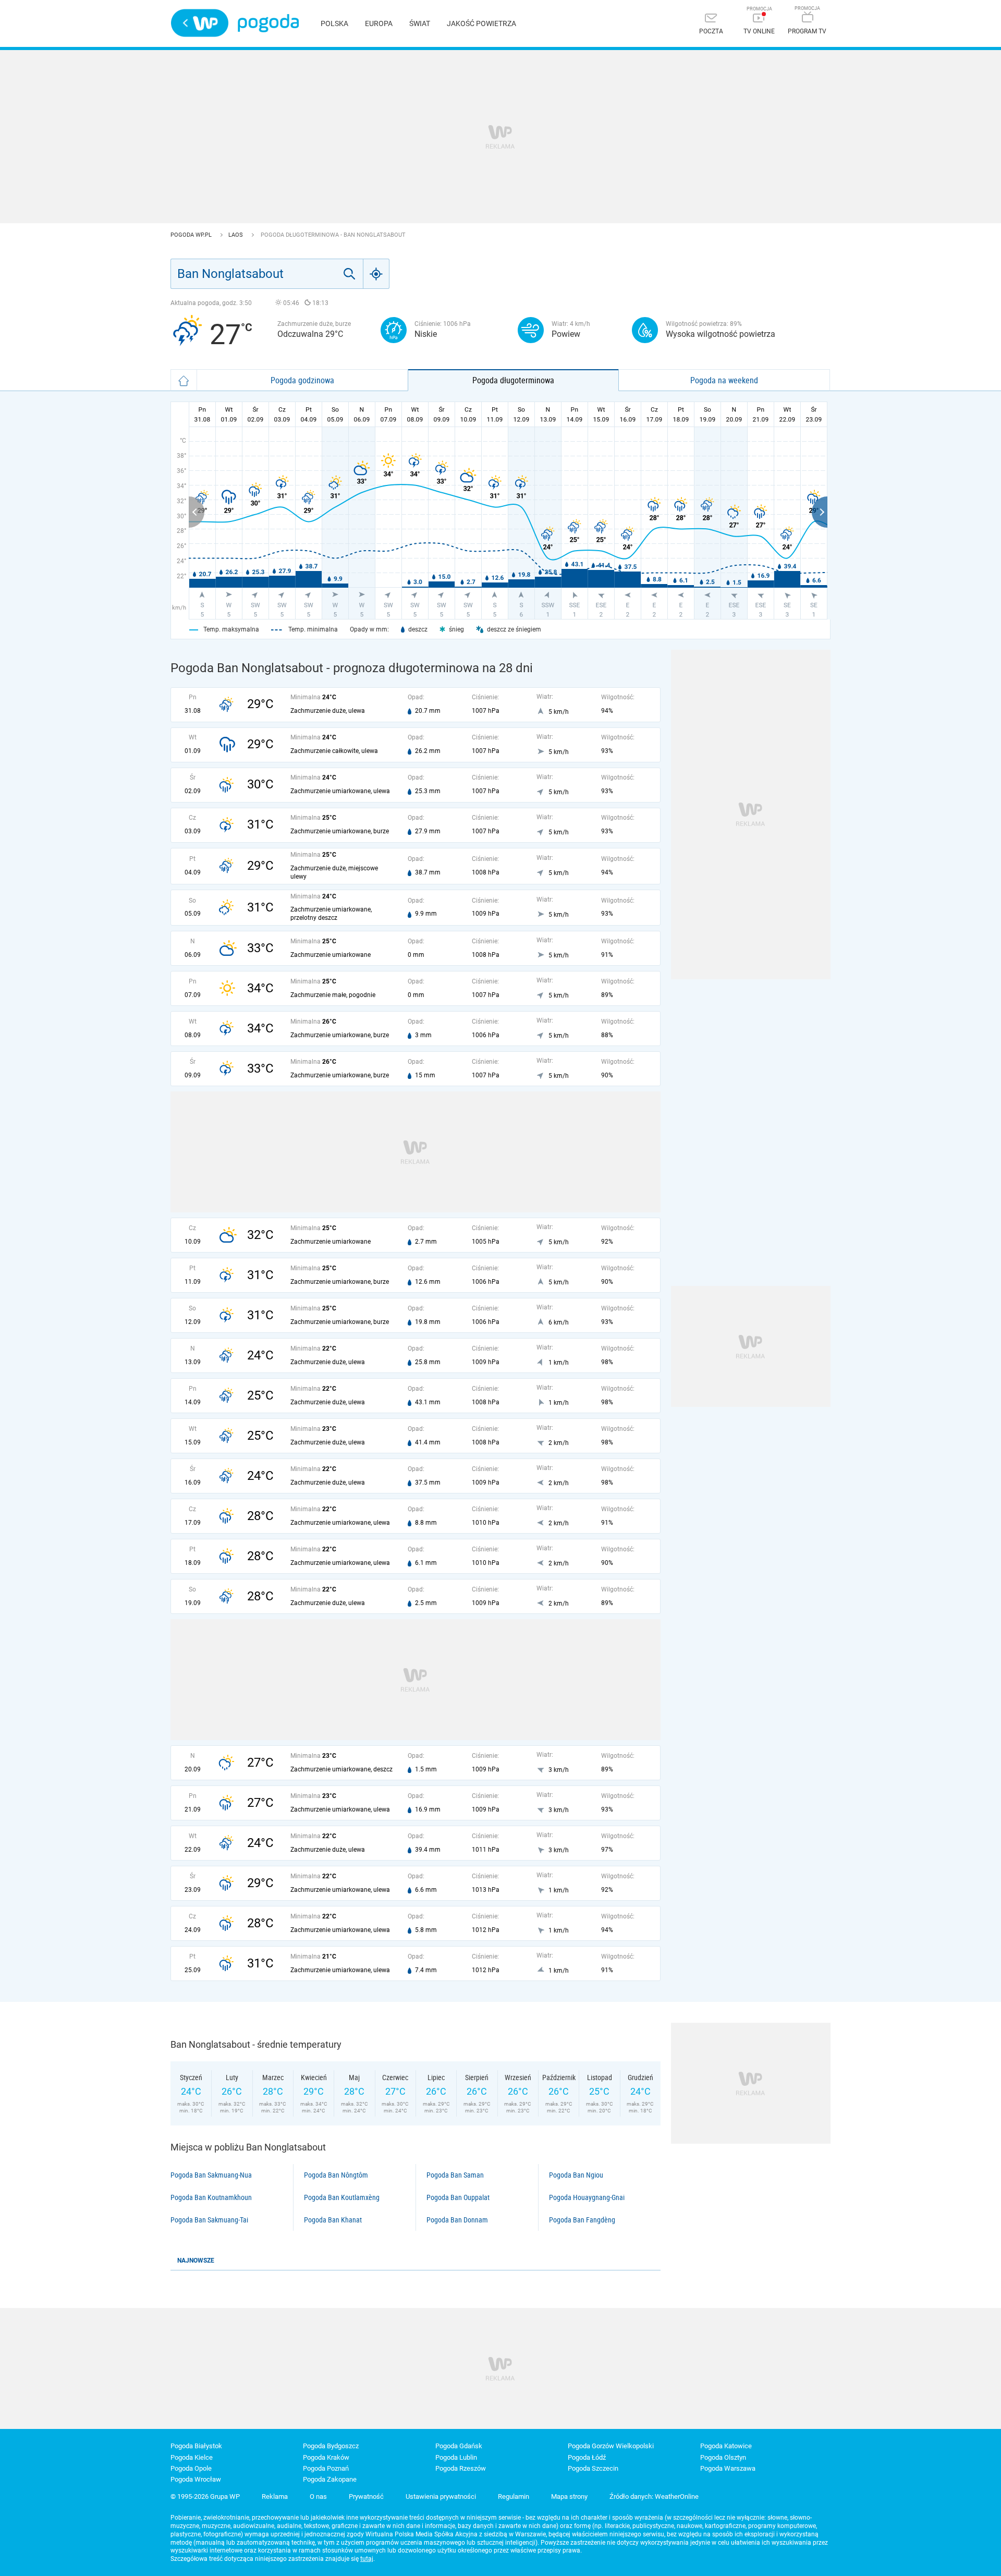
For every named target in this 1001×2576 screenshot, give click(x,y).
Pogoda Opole (191, 2468)
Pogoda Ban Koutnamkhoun (211, 2197)
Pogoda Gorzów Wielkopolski (611, 2446)
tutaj (367, 2559)
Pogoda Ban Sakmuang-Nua (211, 2175)
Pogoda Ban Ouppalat (458, 2197)
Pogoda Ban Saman (455, 2175)
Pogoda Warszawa (728, 2468)
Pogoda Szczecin (593, 2468)
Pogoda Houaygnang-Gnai (587, 2197)
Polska (334, 23)
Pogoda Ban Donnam (457, 2220)
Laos (236, 235)
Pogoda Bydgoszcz (331, 2446)
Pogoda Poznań (326, 2468)
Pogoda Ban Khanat (333, 2220)
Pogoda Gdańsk (459, 2446)
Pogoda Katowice (726, 2446)
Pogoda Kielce (192, 2457)
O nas (318, 2496)
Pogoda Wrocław (196, 2479)
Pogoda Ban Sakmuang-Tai (209, 2220)
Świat (420, 23)
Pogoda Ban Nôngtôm (336, 2175)
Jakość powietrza (481, 23)
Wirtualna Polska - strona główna (200, 23)
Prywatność (366, 2496)
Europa (379, 23)
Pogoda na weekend (724, 380)
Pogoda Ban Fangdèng (582, 2220)
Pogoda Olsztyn (723, 2457)
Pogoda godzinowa (302, 380)
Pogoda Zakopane (330, 2479)
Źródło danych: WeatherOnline (654, 2496)
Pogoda (268, 23)
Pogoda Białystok (196, 2446)
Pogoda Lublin (456, 2457)
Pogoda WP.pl (192, 235)
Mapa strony (569, 2496)
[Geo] (376, 274)
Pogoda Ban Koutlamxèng (342, 2197)
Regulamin (514, 2496)
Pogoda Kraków (326, 2457)
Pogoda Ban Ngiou (576, 2175)
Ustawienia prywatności (441, 2496)
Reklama (275, 2496)
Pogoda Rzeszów (461, 2468)
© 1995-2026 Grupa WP (205, 2496)
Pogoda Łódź (587, 2457)
